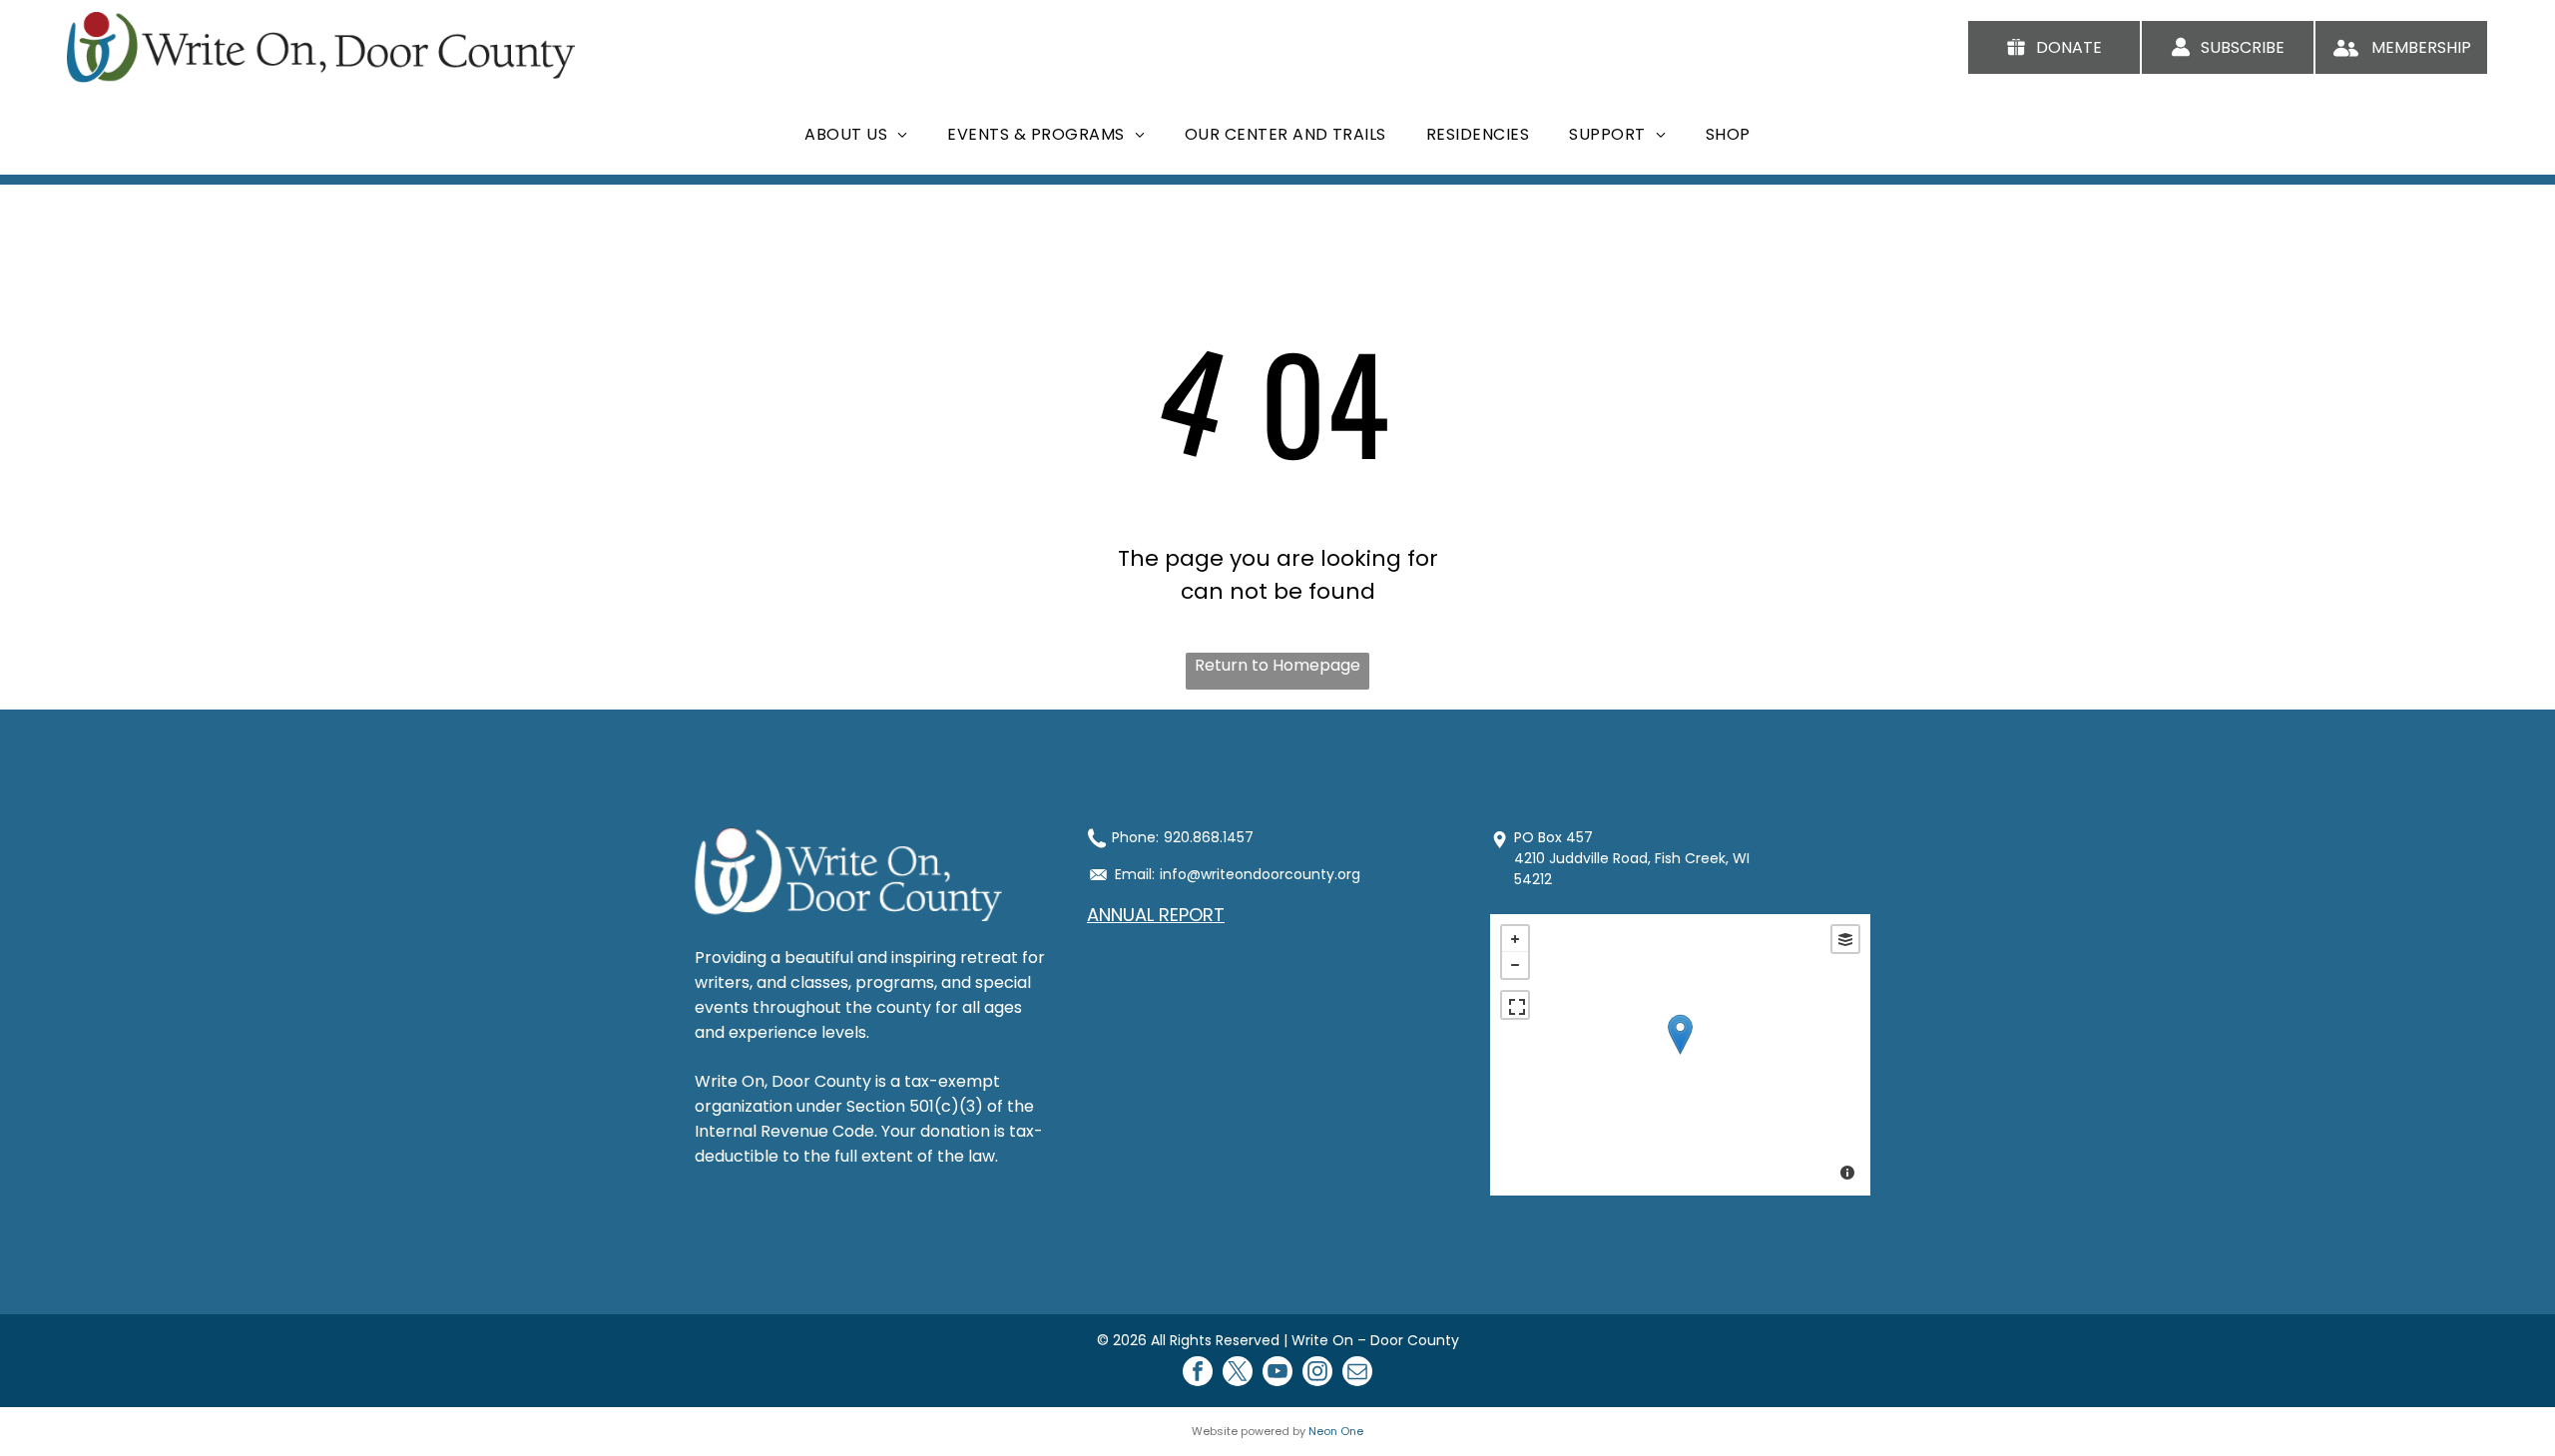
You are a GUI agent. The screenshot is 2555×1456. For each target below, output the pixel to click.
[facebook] (1198, 1374)
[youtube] (1277, 1374)
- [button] (1515, 965)
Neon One (1336, 1431)
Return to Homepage (1277, 665)
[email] (1357, 1374)
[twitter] (1238, 1374)
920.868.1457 (1209, 837)
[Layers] (1845, 939)
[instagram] (1317, 1374)
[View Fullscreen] (1515, 1005)
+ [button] (1515, 939)
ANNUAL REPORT (1156, 915)
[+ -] (1680, 1055)
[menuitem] (856, 134)
